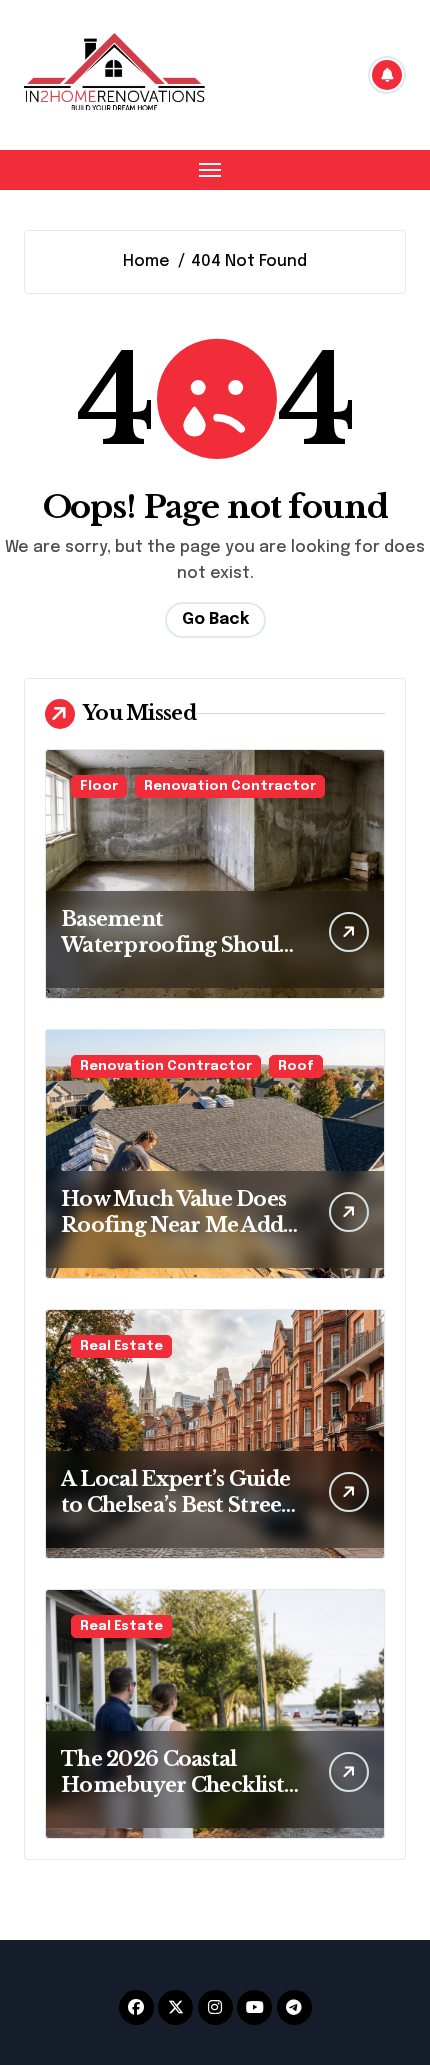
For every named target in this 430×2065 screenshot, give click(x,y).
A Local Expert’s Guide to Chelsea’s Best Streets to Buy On (179, 1505)
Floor (99, 786)
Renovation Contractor (230, 786)
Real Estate (121, 1346)
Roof (296, 1066)
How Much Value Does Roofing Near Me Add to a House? (173, 1225)
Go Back (215, 619)
